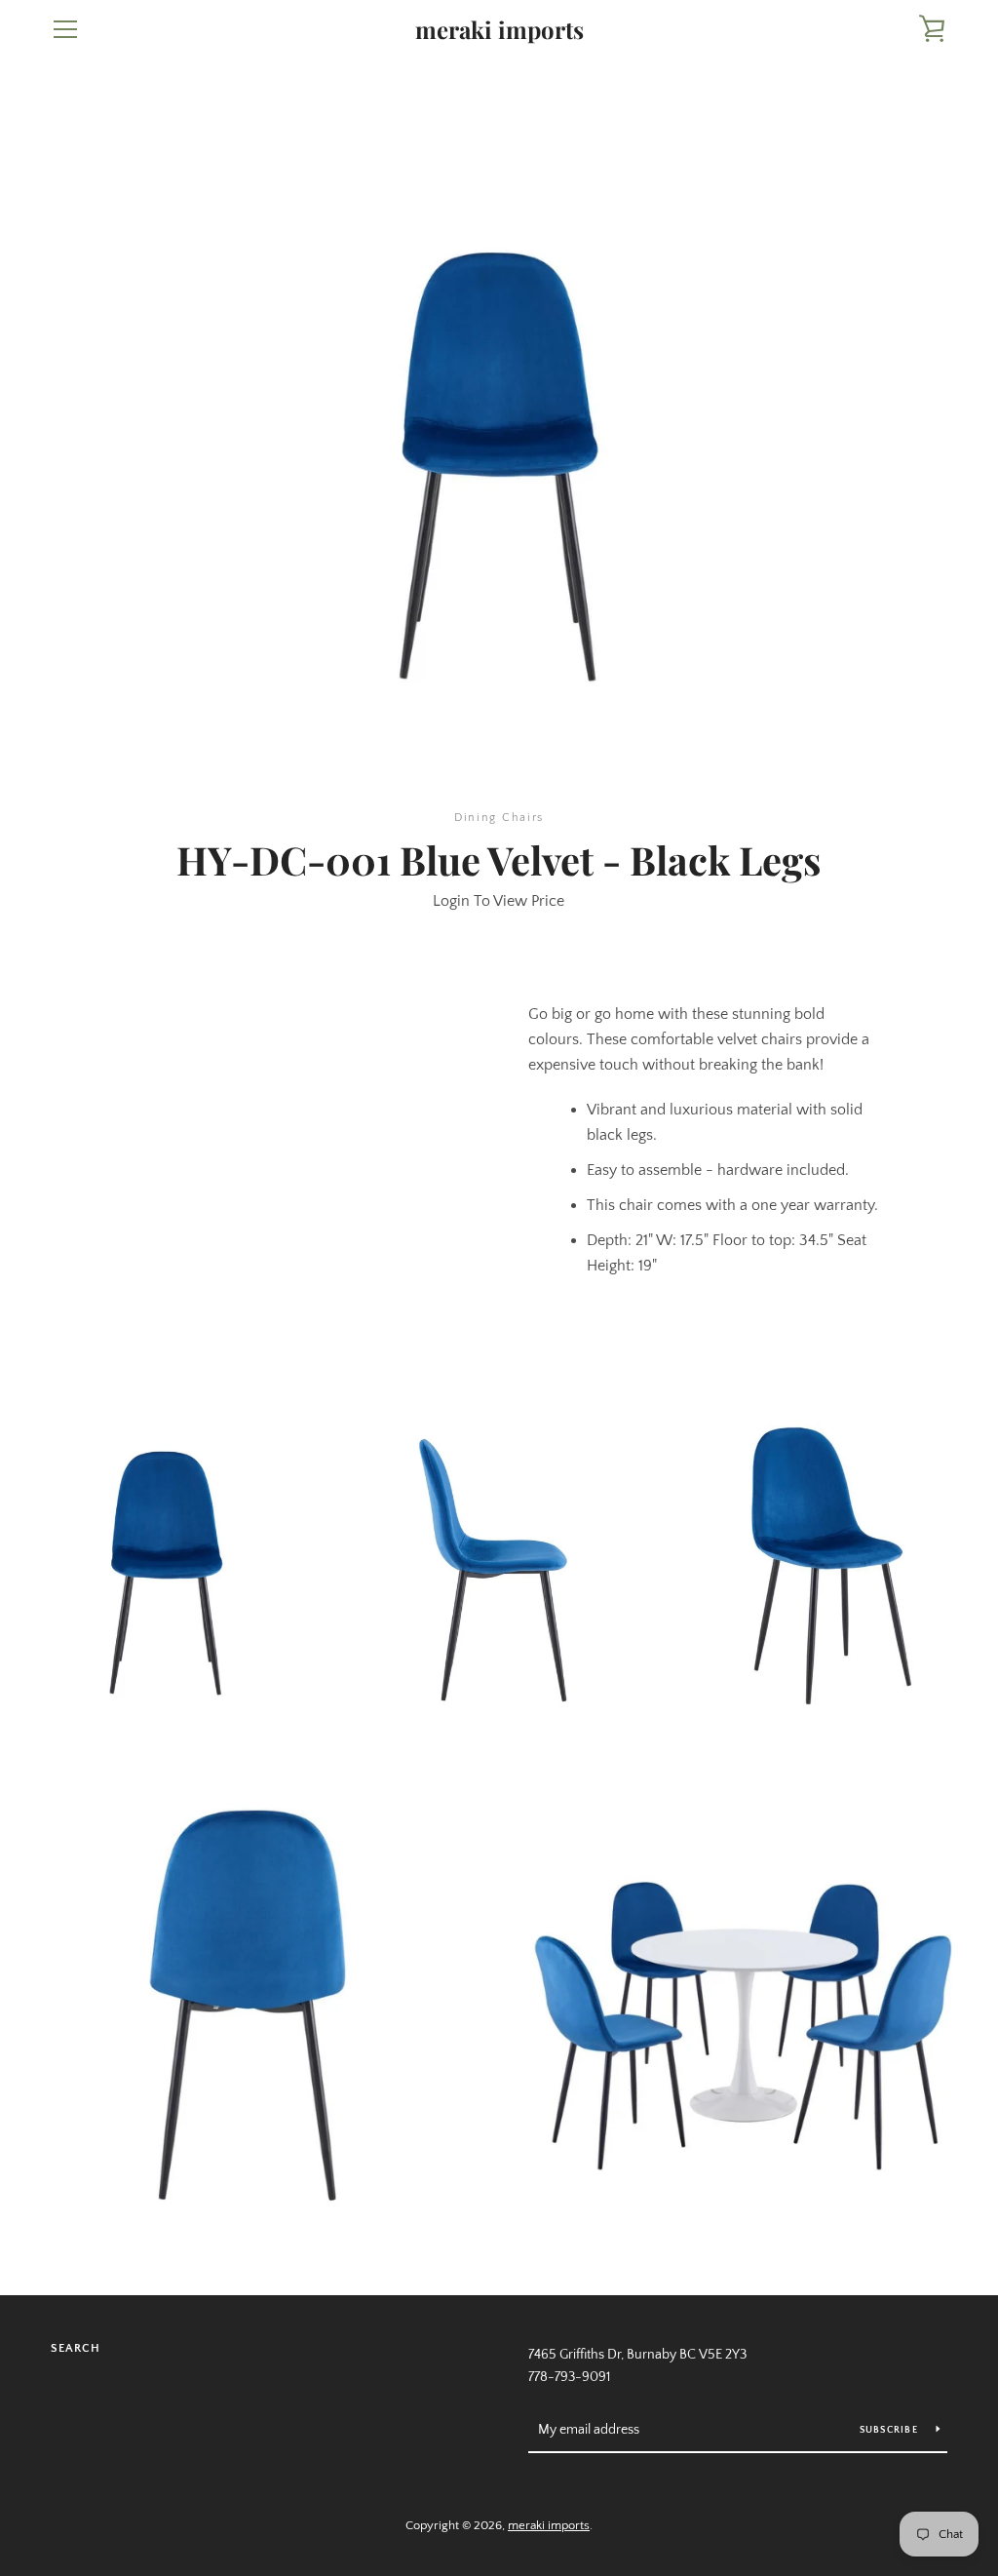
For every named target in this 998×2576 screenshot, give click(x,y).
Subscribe (891, 2430)
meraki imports (499, 30)
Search (76, 2348)
